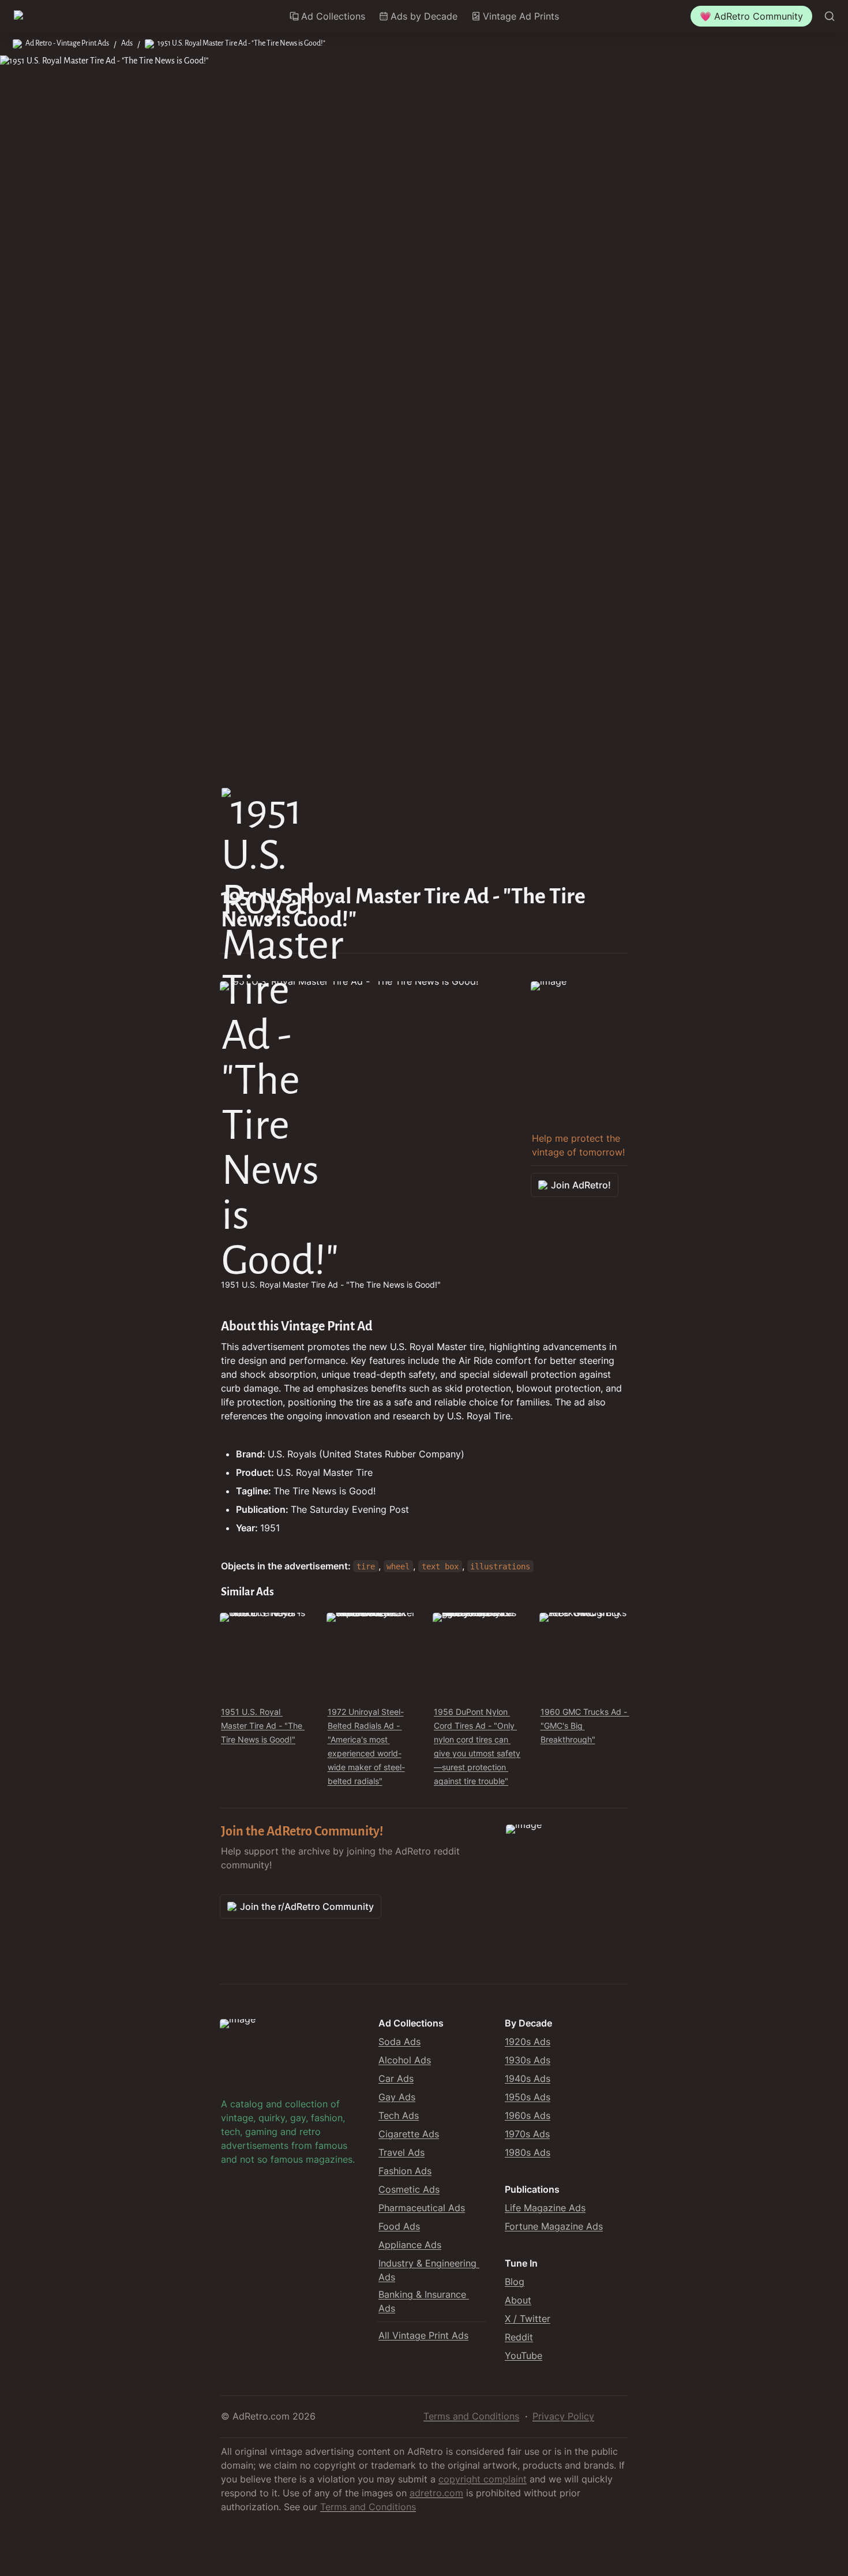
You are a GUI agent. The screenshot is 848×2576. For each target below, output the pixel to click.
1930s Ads (528, 2060)
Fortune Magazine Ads (554, 2226)
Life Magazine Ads (545, 2208)
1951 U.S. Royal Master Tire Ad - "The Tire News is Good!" (263, 1726)
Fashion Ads (405, 2171)
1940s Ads (528, 2078)
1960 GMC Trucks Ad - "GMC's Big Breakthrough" (585, 1726)
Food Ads (399, 2226)
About (518, 2300)
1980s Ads (528, 2152)
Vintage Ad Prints (521, 16)
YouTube (524, 2356)
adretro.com (436, 2493)
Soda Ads (399, 2042)
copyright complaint (483, 2479)
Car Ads (396, 2078)
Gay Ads (397, 2097)
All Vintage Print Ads (423, 2335)
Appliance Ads (410, 2245)
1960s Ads (528, 2115)
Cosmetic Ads (409, 2189)
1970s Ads (527, 2134)
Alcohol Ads (405, 2060)
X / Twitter (528, 2319)
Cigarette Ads (409, 2134)
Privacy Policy (563, 2416)
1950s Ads (528, 2097)
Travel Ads (402, 2152)
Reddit (519, 2337)
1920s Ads (528, 2042)
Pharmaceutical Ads (422, 2208)
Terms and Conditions (471, 2416)
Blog (515, 2282)
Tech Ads (399, 2115)
